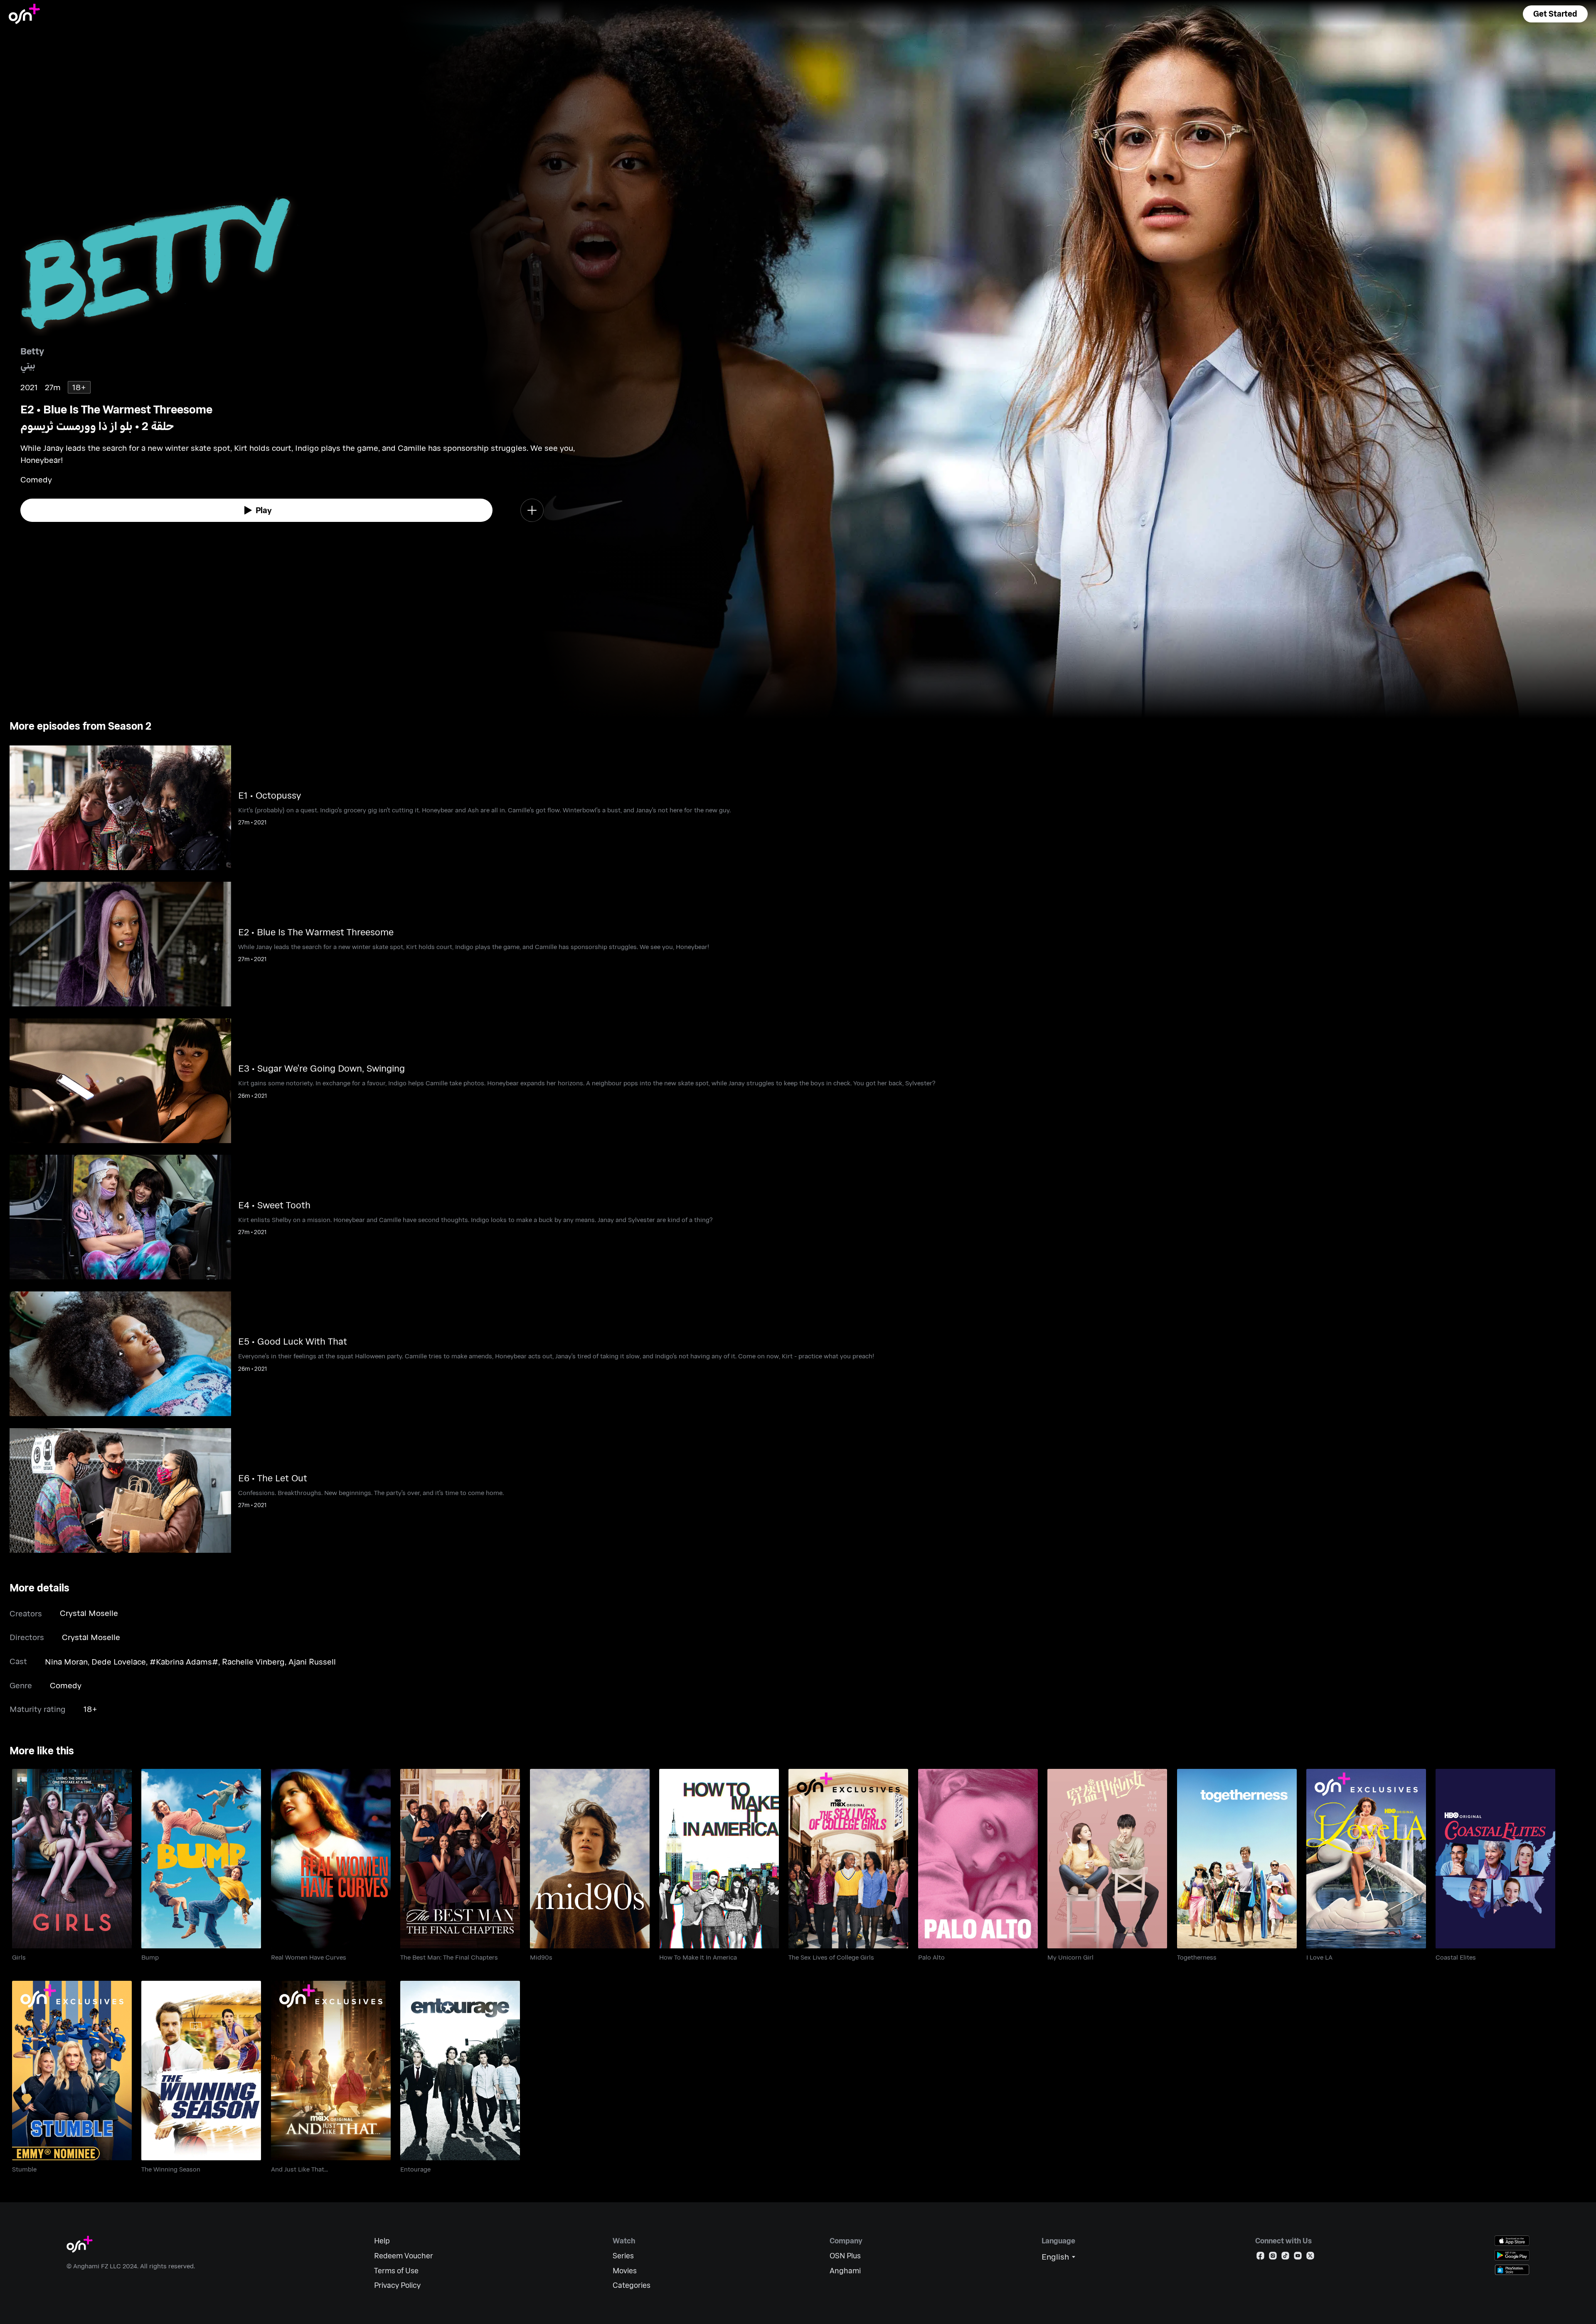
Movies (625, 2271)
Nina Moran (66, 1661)
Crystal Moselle (89, 1613)
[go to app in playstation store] (1512, 2270)
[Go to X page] (1310, 2257)
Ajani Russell (312, 1661)
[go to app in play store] (1512, 2255)
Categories (632, 2285)
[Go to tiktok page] (1285, 2257)
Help (382, 2241)
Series (623, 2256)
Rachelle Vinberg (253, 1661)
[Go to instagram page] (1273, 2257)
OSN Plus (845, 2256)
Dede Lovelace (119, 1661)
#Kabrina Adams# (184, 1661)
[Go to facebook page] (1260, 2257)
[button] (1555, 14)
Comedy (66, 1685)
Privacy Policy (397, 2285)
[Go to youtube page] (1298, 2257)
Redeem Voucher (404, 2256)
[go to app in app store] (1512, 2241)
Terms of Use (396, 2271)
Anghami (845, 2271)
